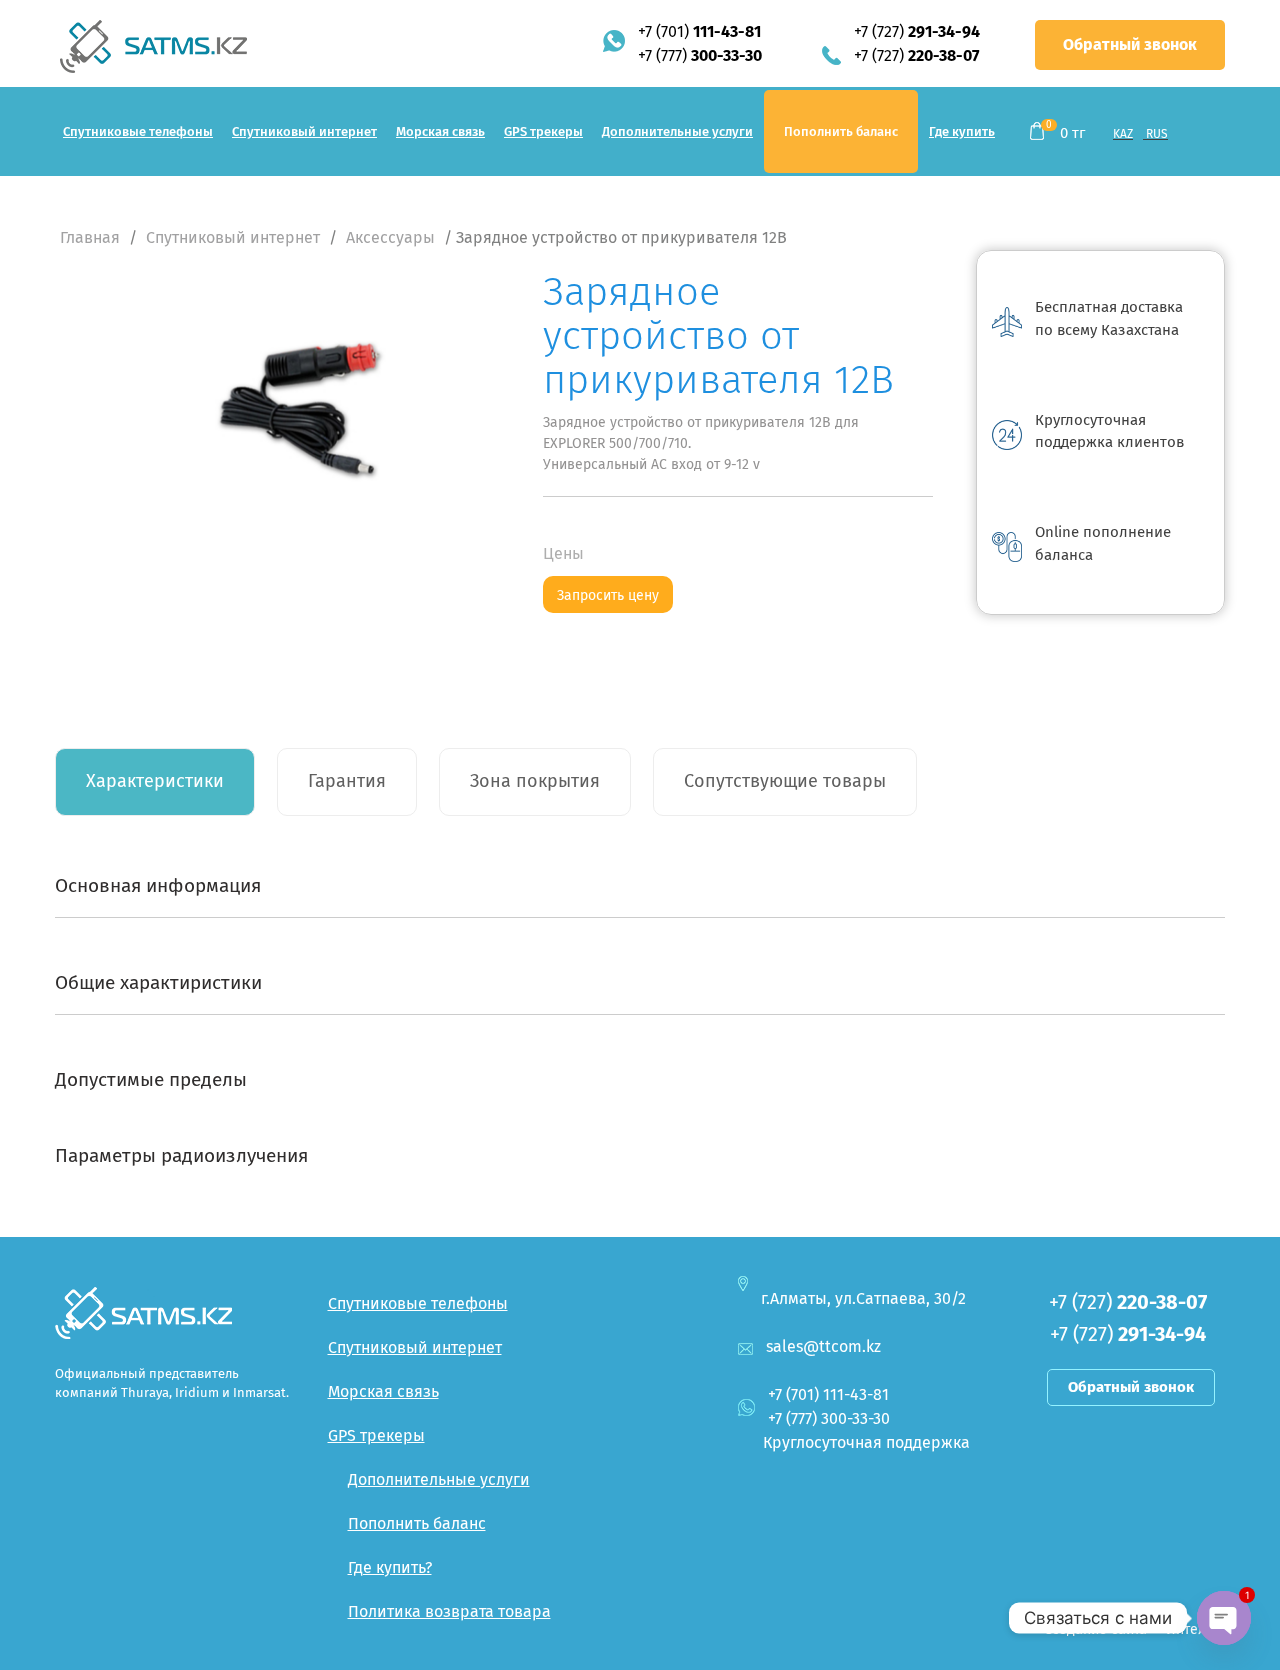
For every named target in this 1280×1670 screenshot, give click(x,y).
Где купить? (390, 1567)
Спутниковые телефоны (138, 131)
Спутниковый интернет (304, 131)
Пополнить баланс (841, 131)
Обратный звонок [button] (1130, 44)
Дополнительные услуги (677, 131)
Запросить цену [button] (608, 595)
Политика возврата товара (449, 1611)
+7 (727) (917, 31)
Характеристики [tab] (155, 781)
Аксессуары (390, 237)
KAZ (1123, 134)
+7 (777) (700, 55)
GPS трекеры (543, 131)
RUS (1157, 134)
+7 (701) (699, 31)
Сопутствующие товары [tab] (785, 781)
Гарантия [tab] (347, 781)
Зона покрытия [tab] (535, 781)
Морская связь (440, 131)
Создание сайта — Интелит (1132, 1629)
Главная (90, 237)
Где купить (962, 131)
